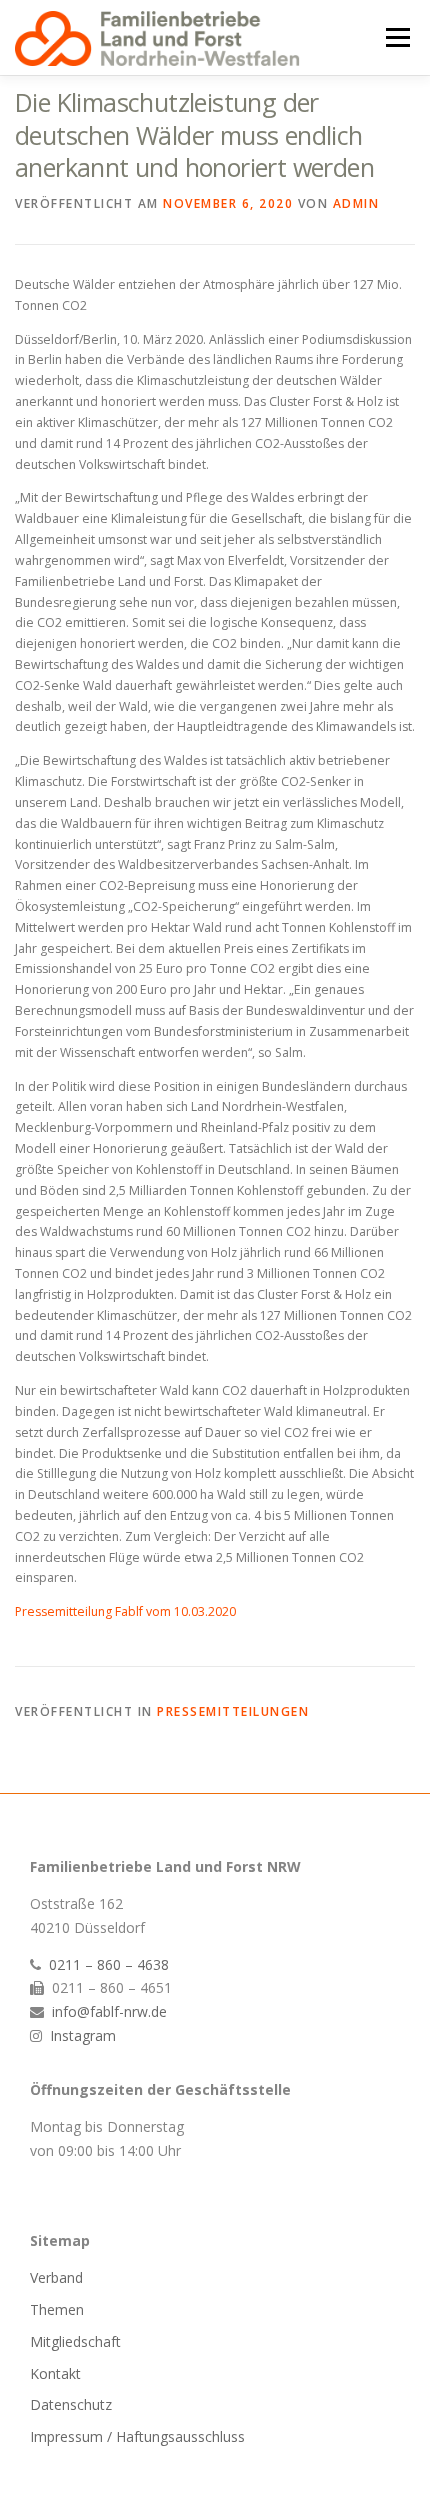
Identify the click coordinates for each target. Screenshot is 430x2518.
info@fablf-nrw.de (109, 2011)
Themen (57, 2309)
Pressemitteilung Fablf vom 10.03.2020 (125, 1611)
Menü (396, 37)
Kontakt (55, 2373)
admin (356, 203)
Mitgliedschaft (75, 2341)
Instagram (83, 2035)
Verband (56, 2277)
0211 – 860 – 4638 (109, 1964)
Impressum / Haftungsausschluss (137, 2436)
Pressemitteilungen (233, 1711)
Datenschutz (71, 2404)
